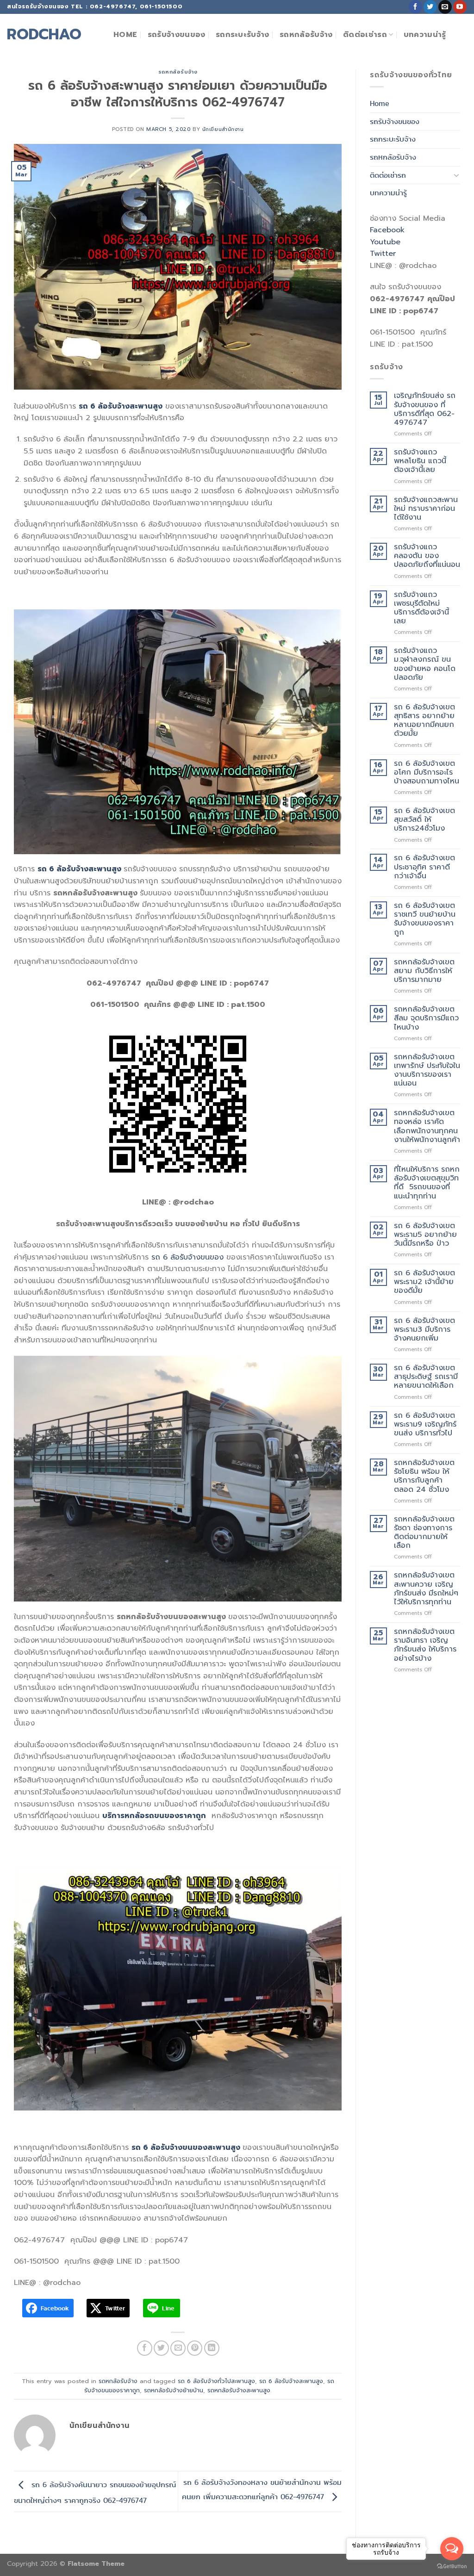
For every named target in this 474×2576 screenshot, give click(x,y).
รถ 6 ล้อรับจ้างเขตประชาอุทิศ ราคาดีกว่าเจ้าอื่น (424, 867)
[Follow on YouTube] (460, 7)
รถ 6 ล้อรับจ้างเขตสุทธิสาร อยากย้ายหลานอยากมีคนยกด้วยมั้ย (424, 721)
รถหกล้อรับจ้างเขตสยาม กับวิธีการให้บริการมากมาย (424, 971)
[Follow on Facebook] (415, 7)
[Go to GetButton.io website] (452, 2567)
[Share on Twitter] (161, 2348)
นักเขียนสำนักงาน (223, 129)
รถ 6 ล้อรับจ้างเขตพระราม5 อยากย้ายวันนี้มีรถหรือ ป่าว (425, 1235)
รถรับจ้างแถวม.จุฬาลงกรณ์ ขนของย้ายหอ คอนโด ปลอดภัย (425, 664)
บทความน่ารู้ (425, 35)
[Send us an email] (445, 7)
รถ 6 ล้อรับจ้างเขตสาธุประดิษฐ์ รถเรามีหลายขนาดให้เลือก (426, 1377)
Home (125, 35)
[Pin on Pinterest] (195, 2348)
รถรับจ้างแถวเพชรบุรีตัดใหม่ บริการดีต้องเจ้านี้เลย (421, 608)
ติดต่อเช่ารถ (365, 35)
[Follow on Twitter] (430, 7)
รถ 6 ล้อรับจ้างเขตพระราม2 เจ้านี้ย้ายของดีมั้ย (424, 1282)
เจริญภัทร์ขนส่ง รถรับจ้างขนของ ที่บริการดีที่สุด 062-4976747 (425, 409)
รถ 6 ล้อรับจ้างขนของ (187, 1257)
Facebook (387, 230)
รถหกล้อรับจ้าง (306, 35)
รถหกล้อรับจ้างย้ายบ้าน (174, 2390)
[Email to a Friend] (178, 2348)
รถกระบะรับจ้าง (243, 35)
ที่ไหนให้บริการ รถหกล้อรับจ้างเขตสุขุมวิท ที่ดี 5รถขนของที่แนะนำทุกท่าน (427, 1183)
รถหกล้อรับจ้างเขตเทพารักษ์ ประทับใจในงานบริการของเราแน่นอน (427, 1071)
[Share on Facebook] (145, 2348)
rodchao (44, 35)
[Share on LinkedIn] (212, 2348)
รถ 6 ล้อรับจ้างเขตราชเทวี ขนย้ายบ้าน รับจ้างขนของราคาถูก (425, 919)
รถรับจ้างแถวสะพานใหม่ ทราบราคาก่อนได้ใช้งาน (426, 509)
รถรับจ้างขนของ (177, 35)
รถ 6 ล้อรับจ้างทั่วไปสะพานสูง (216, 2381)
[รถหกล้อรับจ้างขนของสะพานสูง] (178, 1479)
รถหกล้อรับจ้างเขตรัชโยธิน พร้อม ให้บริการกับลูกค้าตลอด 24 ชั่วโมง (424, 1476)
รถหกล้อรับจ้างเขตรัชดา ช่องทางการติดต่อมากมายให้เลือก (424, 1533)
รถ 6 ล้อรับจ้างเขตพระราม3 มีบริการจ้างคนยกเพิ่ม (424, 1330)
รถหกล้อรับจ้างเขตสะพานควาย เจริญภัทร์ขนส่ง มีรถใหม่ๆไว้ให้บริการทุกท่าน (426, 1589)
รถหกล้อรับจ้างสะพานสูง (239, 2390)
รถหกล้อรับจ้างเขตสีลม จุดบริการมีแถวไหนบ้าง (426, 1018)
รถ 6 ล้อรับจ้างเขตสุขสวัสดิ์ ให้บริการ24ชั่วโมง (424, 820)
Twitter (383, 254)
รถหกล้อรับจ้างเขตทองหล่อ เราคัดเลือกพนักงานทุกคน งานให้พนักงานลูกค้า (427, 1127)
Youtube (385, 242)
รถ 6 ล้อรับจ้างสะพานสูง (291, 2381)
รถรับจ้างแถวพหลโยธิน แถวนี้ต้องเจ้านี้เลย (420, 461)
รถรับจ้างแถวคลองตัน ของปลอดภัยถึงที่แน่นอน (427, 556)
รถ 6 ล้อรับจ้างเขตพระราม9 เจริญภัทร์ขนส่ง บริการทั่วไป (425, 1425)
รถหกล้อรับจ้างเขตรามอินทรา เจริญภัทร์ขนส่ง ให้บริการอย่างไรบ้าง (425, 1645)
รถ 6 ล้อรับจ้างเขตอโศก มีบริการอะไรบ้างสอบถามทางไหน (427, 773)
